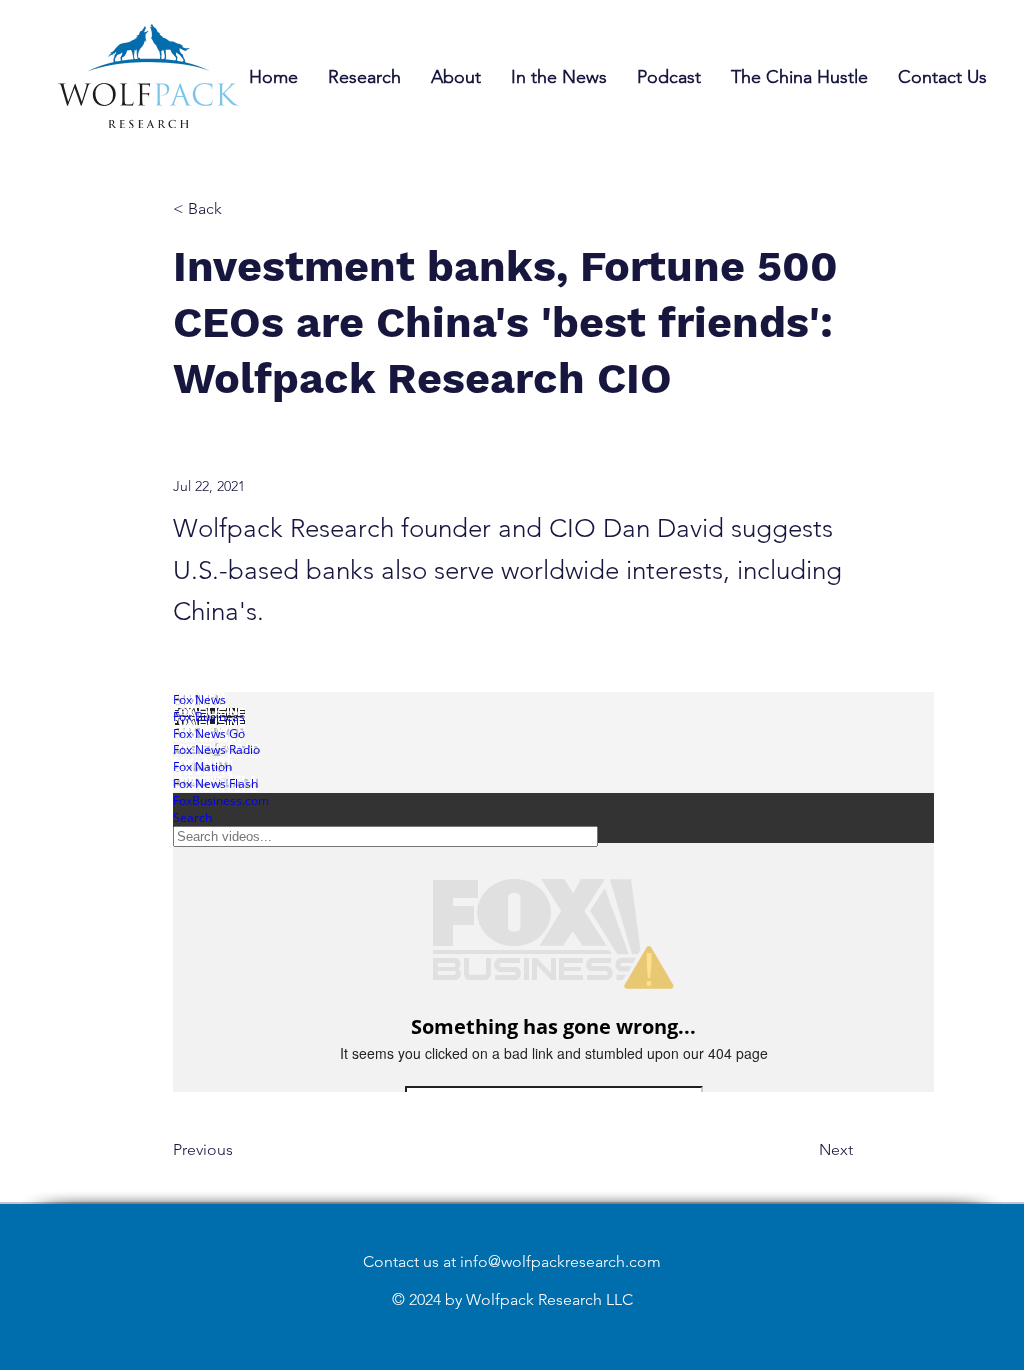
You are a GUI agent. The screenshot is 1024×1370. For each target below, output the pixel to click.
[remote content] (554, 894)
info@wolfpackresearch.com (560, 1261)
